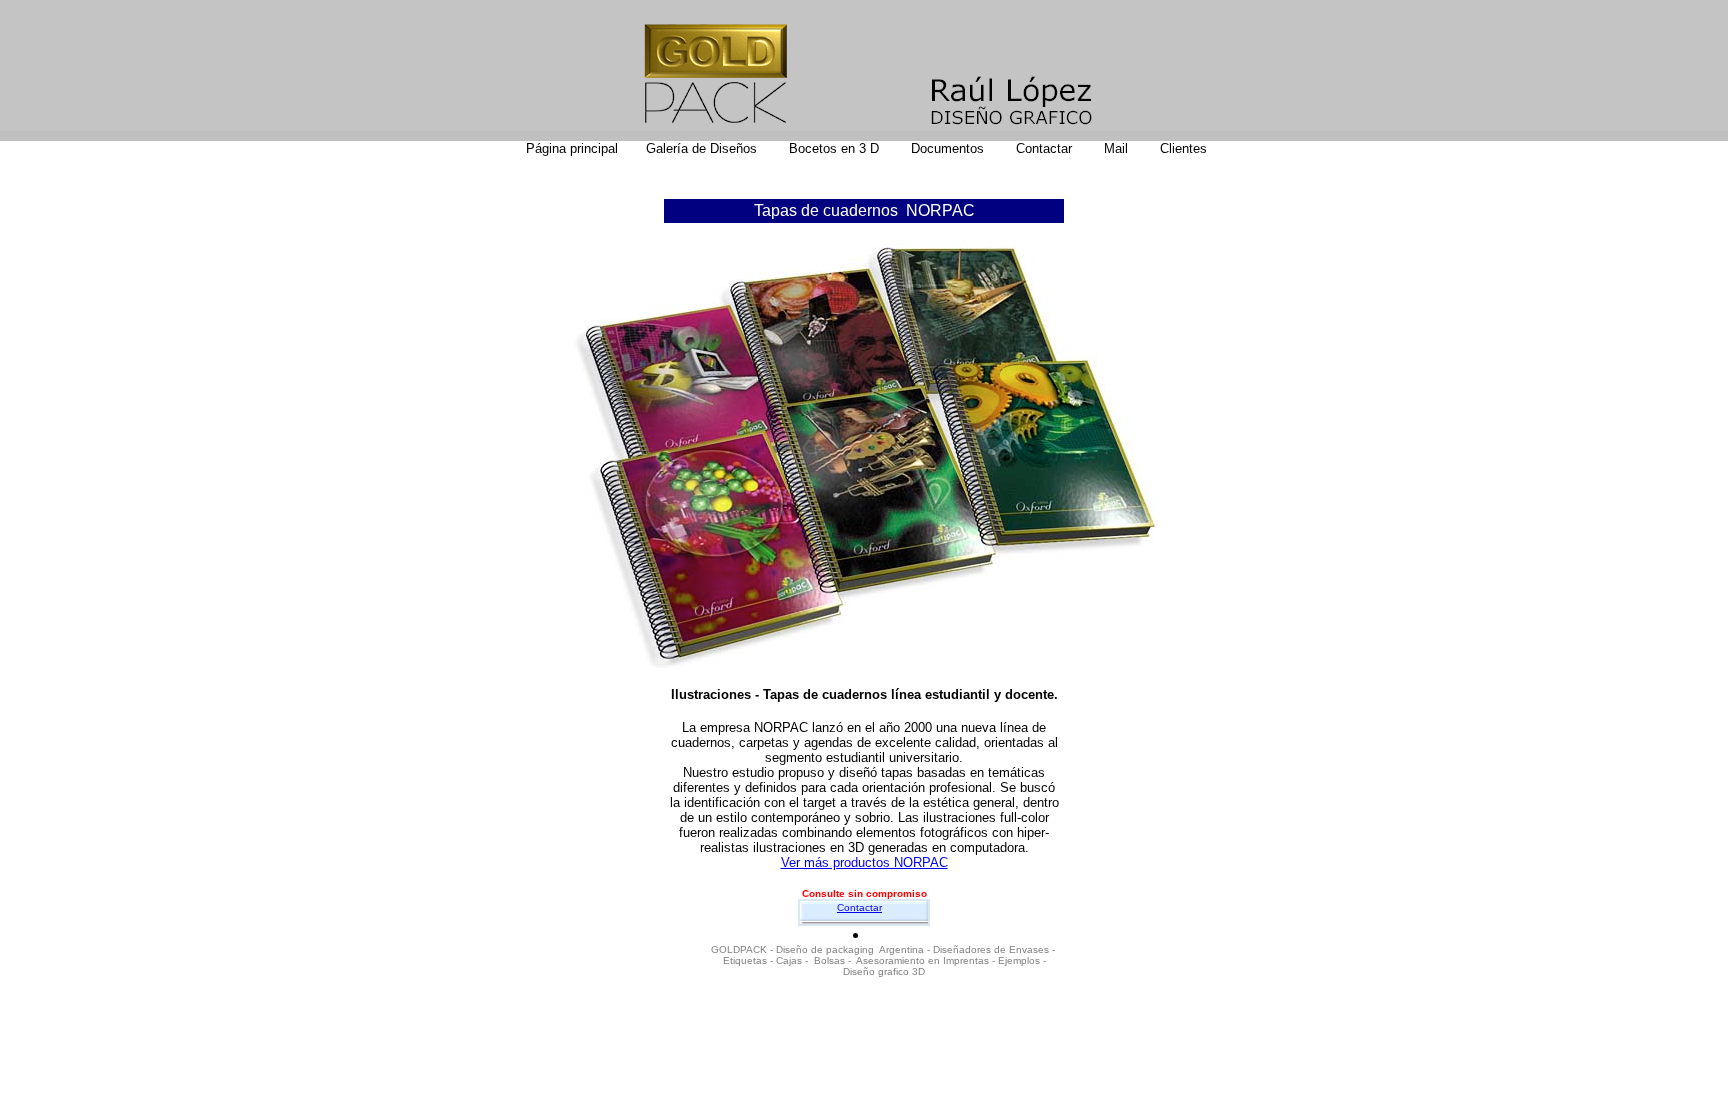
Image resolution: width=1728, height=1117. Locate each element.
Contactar (859, 907)
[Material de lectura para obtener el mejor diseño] (909, 148)
